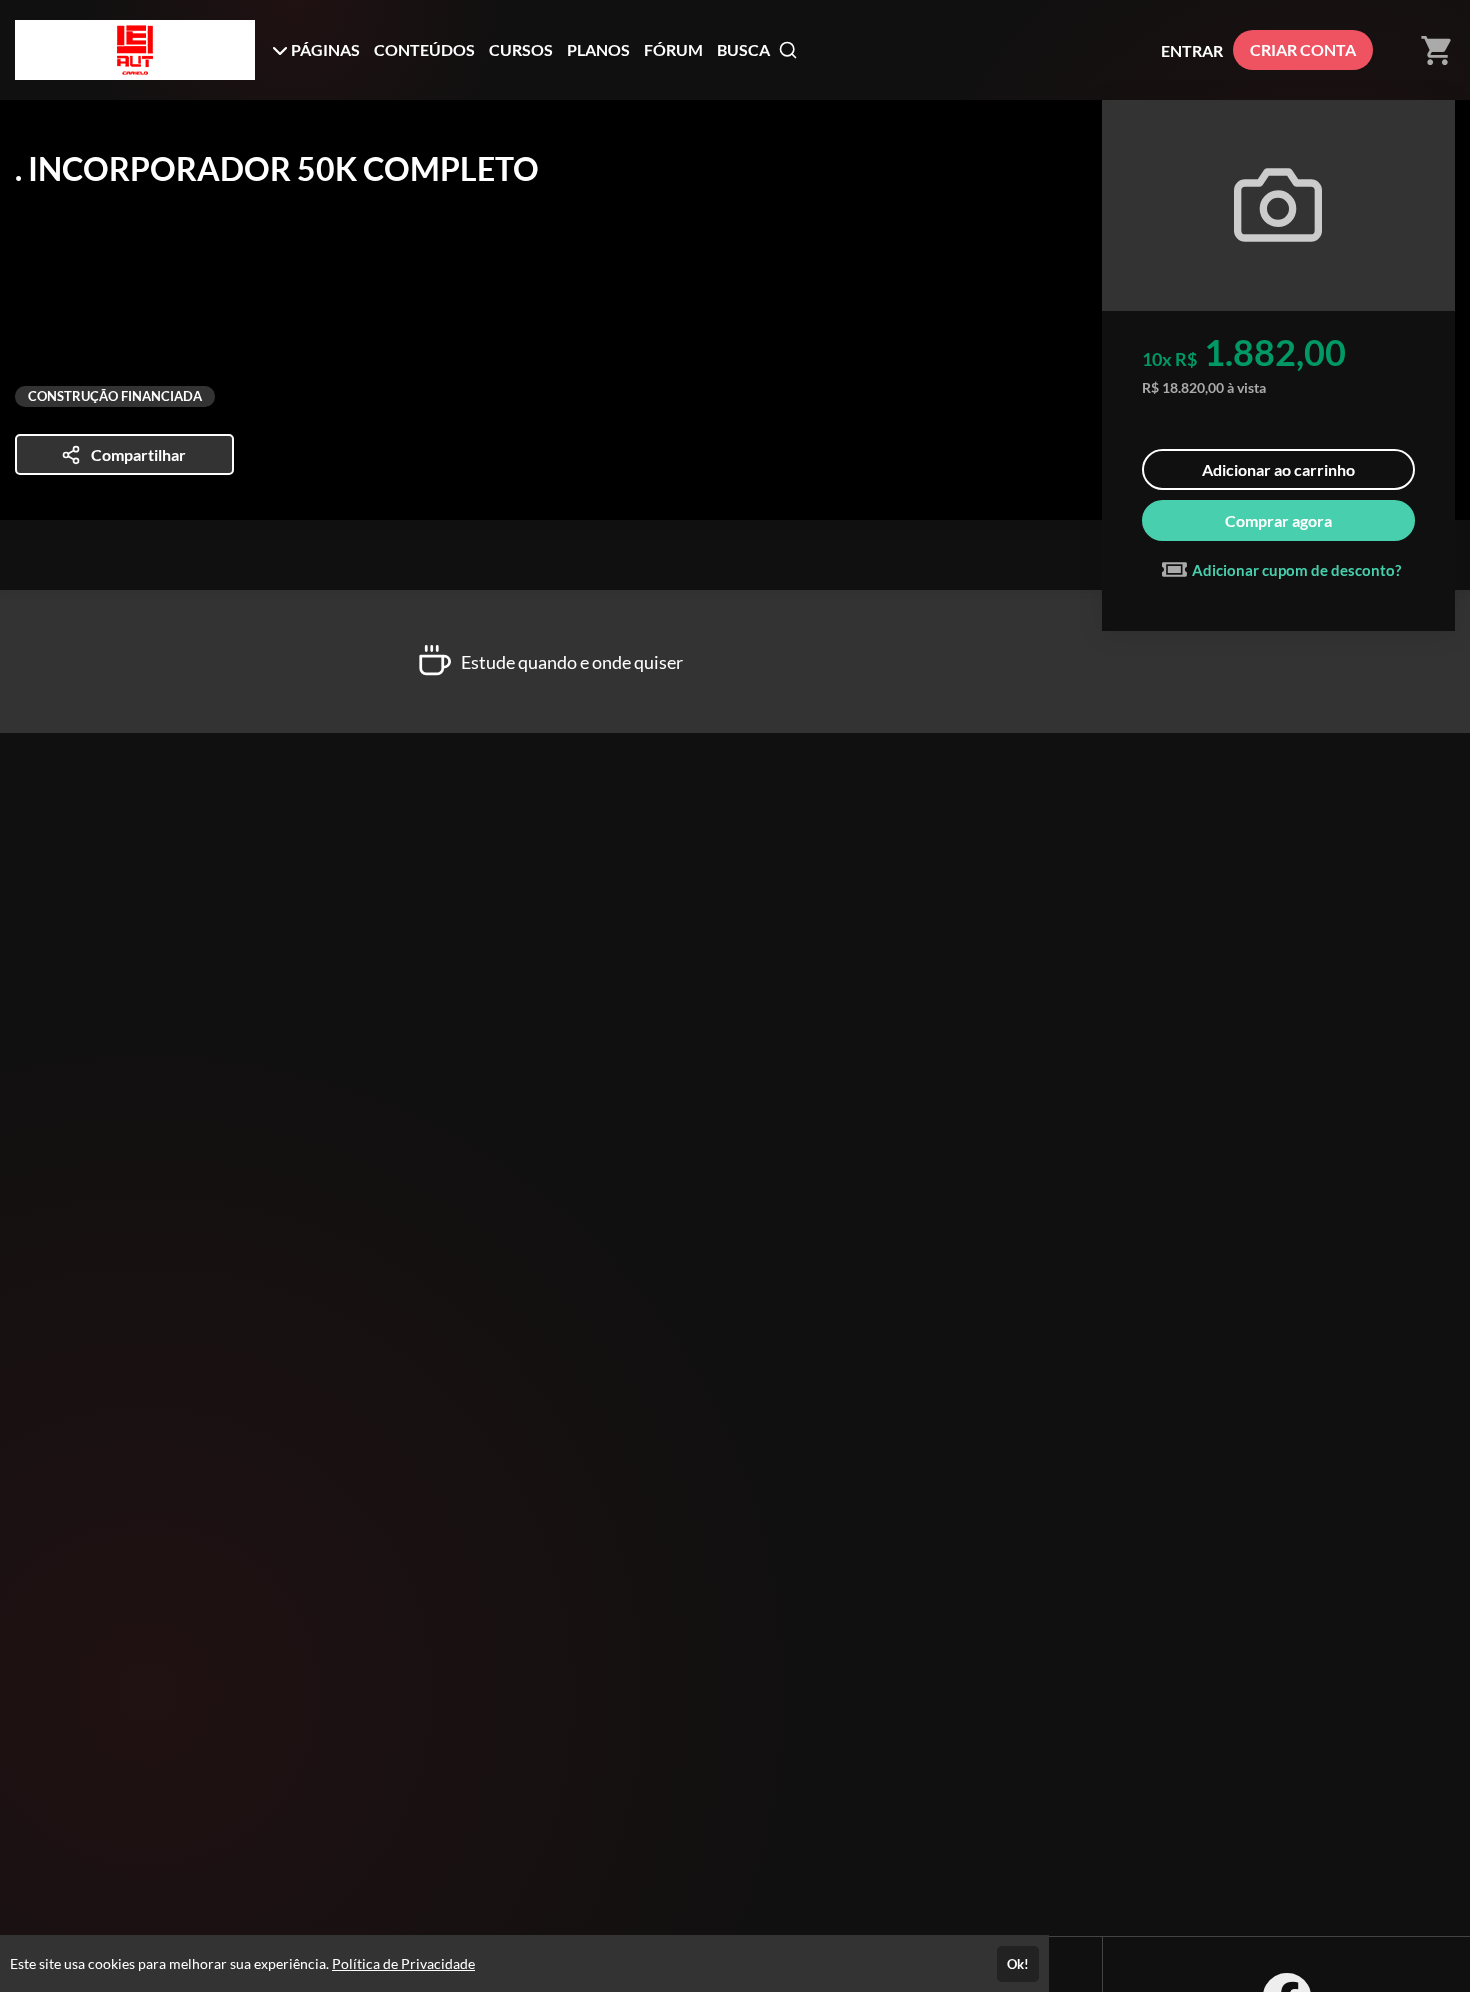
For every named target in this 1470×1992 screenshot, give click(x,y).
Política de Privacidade (403, 1963)
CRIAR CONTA (1303, 49)
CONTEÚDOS (424, 49)
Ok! (1018, 1964)
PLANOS (598, 49)
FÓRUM (673, 49)
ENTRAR (1192, 50)
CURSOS (521, 49)
